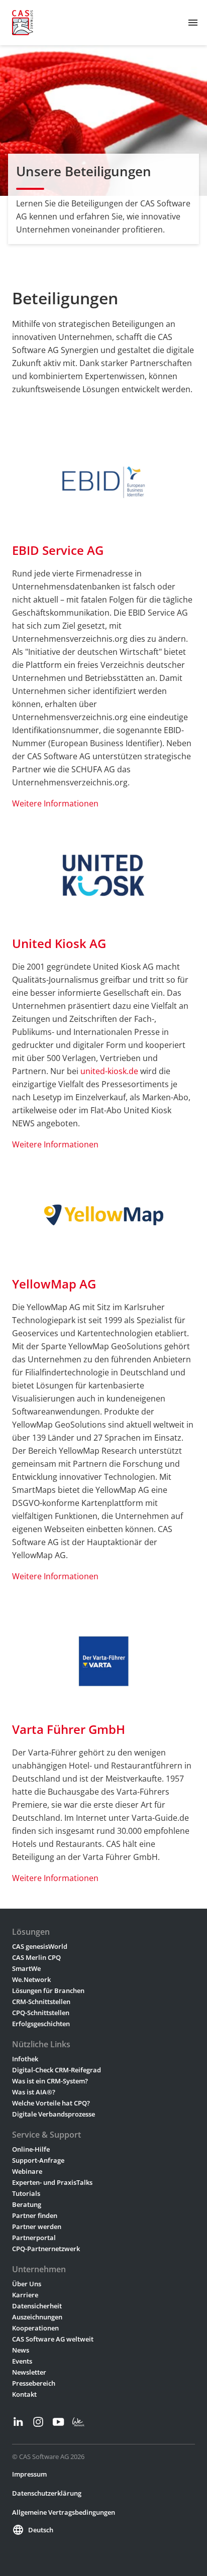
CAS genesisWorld (40, 1946)
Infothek (25, 2059)
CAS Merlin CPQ (36, 1957)
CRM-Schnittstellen (41, 2002)
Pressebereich (34, 2383)
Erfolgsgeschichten (41, 2024)
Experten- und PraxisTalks (52, 2182)
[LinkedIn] (18, 2422)
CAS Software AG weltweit (53, 2339)
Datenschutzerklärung (47, 2493)
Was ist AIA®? (34, 2092)
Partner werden (37, 2227)
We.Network (31, 1979)
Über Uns (27, 2284)
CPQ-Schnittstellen (41, 2013)
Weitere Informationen (55, 803)
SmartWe (26, 1968)
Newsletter (29, 2372)
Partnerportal (34, 2238)
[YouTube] (58, 2422)
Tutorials (26, 2193)
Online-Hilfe (31, 2149)
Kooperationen (35, 2328)
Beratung (27, 2204)
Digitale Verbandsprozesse (54, 2114)
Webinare (27, 2171)
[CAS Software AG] (23, 23)
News (21, 2350)
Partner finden (35, 2215)
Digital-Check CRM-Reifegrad (57, 2070)
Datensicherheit (37, 2306)
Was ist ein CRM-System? (50, 2081)
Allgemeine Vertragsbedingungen (64, 2512)
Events (22, 2361)
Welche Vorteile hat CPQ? (51, 2103)
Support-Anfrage (38, 2160)
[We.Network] (78, 2422)
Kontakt (24, 2394)
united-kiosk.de (109, 1071)
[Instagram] (38, 2422)
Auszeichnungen (37, 2317)
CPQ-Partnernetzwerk (46, 2249)
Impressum (29, 2474)
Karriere (25, 2295)
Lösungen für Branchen (48, 1990)
